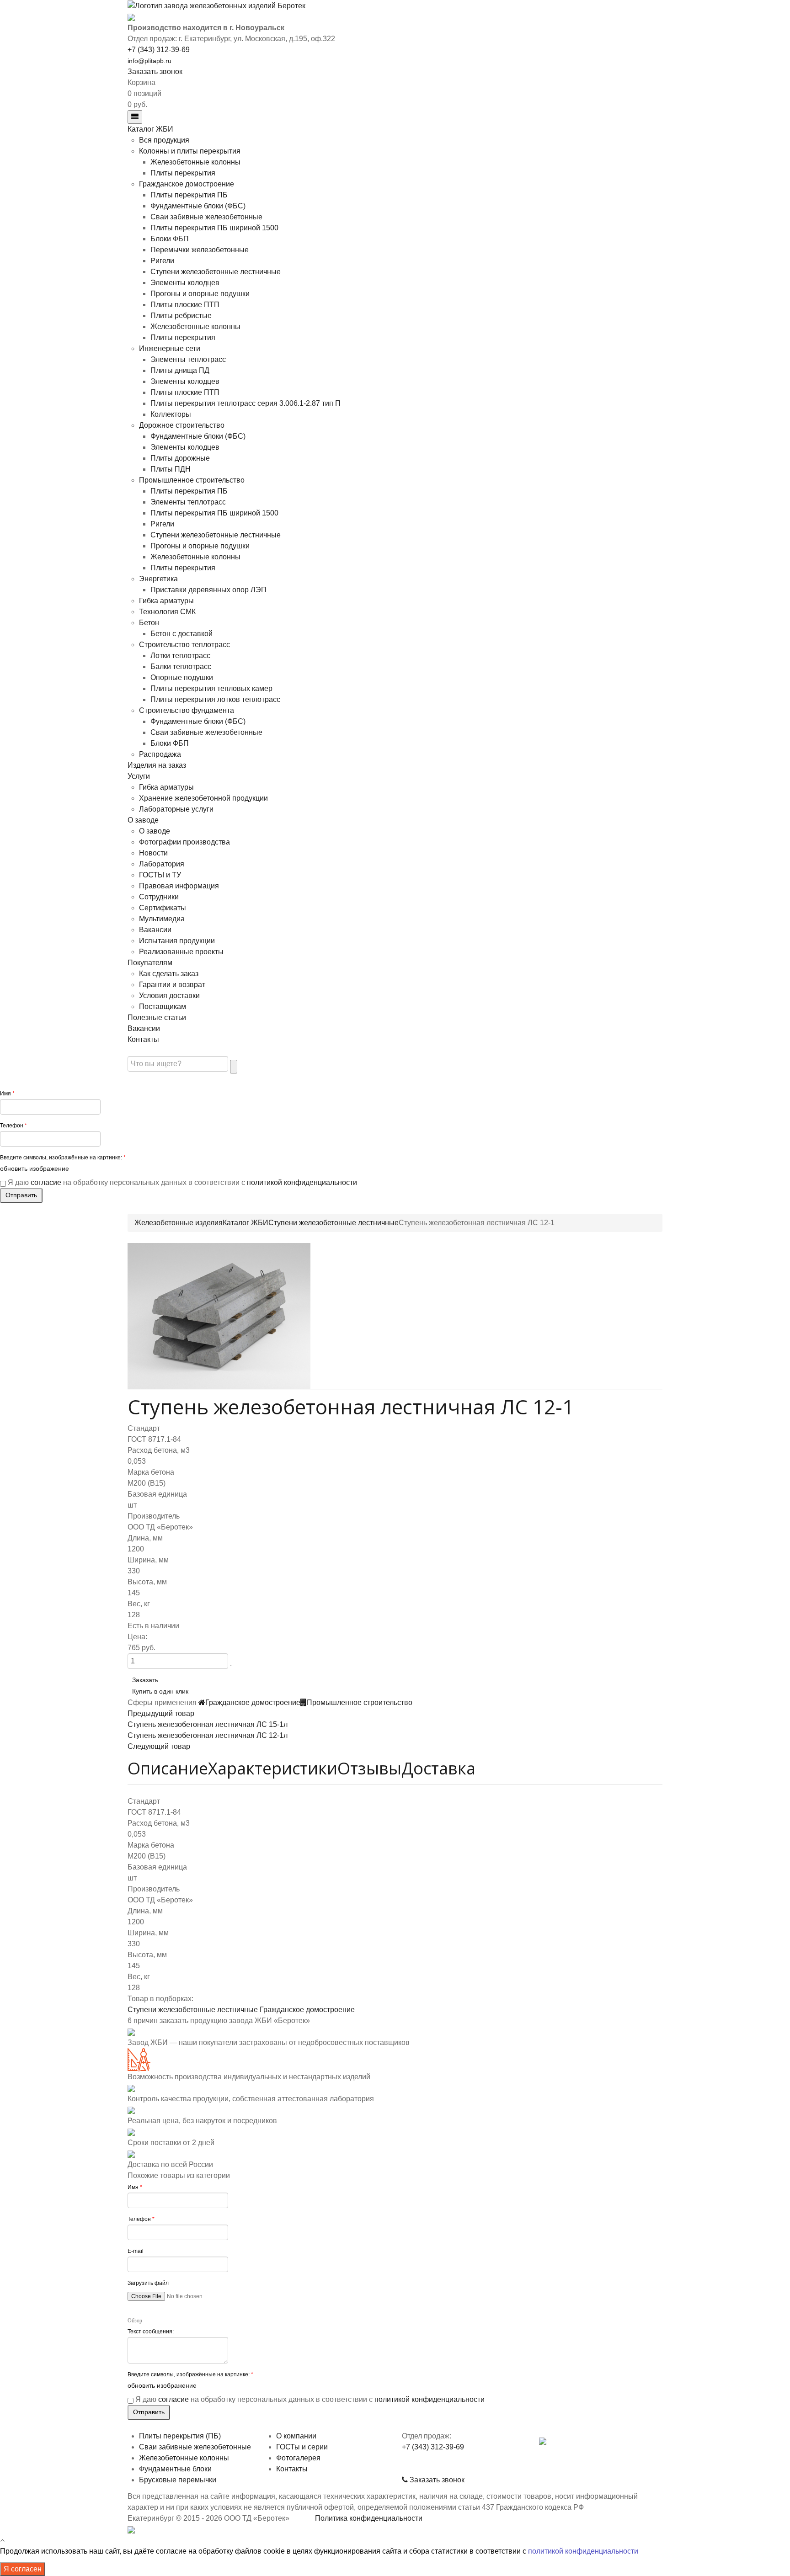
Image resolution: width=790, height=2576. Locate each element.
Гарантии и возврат (172, 985)
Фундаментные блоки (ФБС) (198, 206)
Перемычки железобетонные (200, 250)
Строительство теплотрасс (184, 645)
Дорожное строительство (182, 425)
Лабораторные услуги (176, 809)
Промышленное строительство (192, 480)
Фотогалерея (298, 2458)
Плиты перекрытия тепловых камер (211, 688)
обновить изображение (35, 1169)
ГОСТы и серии (302, 2447)
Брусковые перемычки (178, 2480)
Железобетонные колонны (195, 162)
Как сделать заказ (169, 974)
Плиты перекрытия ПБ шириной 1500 (214, 228)
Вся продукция (164, 140)
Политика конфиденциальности (369, 2518)
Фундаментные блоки (175, 2469)
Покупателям (150, 963)
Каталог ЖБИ (150, 129)
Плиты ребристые (181, 316)
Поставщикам (163, 1006)
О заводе (143, 820)
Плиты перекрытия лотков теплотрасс (215, 699)
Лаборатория (162, 864)
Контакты (143, 1039)
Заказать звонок (155, 72)
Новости (153, 853)
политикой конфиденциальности (302, 1182)
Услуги (139, 776)
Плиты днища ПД (180, 370)
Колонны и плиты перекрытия (190, 151)
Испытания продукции (177, 941)
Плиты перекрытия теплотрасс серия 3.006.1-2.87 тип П (246, 403)
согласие (46, 1182)
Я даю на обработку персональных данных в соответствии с (182, 1182)
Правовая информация (179, 886)
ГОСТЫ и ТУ (160, 875)
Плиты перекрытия (183, 173)
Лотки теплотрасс (180, 656)
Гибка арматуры (166, 601)
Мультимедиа (162, 919)
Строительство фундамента (187, 710)
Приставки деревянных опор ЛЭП (208, 590)
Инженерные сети (170, 348)
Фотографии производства (184, 842)
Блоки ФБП (170, 239)
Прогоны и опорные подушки (200, 294)
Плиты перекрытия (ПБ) (180, 2436)
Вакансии (155, 930)
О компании (296, 2436)
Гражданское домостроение (187, 184)
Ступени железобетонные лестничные (216, 272)
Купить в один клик (160, 1692)
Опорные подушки (182, 677)
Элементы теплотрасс (188, 359)
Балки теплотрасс (181, 667)
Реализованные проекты (181, 952)
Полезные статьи (157, 1017)
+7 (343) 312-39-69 (159, 50)
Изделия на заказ (157, 765)
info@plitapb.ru (149, 61)
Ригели (162, 261)
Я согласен (23, 2569)
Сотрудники (159, 897)
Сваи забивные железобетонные (206, 217)
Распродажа (160, 754)
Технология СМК (167, 612)
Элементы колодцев (185, 283)
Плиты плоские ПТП (185, 305)
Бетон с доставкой (181, 634)
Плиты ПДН (171, 469)
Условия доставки (169, 996)
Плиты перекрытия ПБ (189, 195)
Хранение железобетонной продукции (203, 798)
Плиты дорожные (180, 458)
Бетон (149, 623)
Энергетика (158, 579)
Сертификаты (163, 908)
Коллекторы (171, 414)
